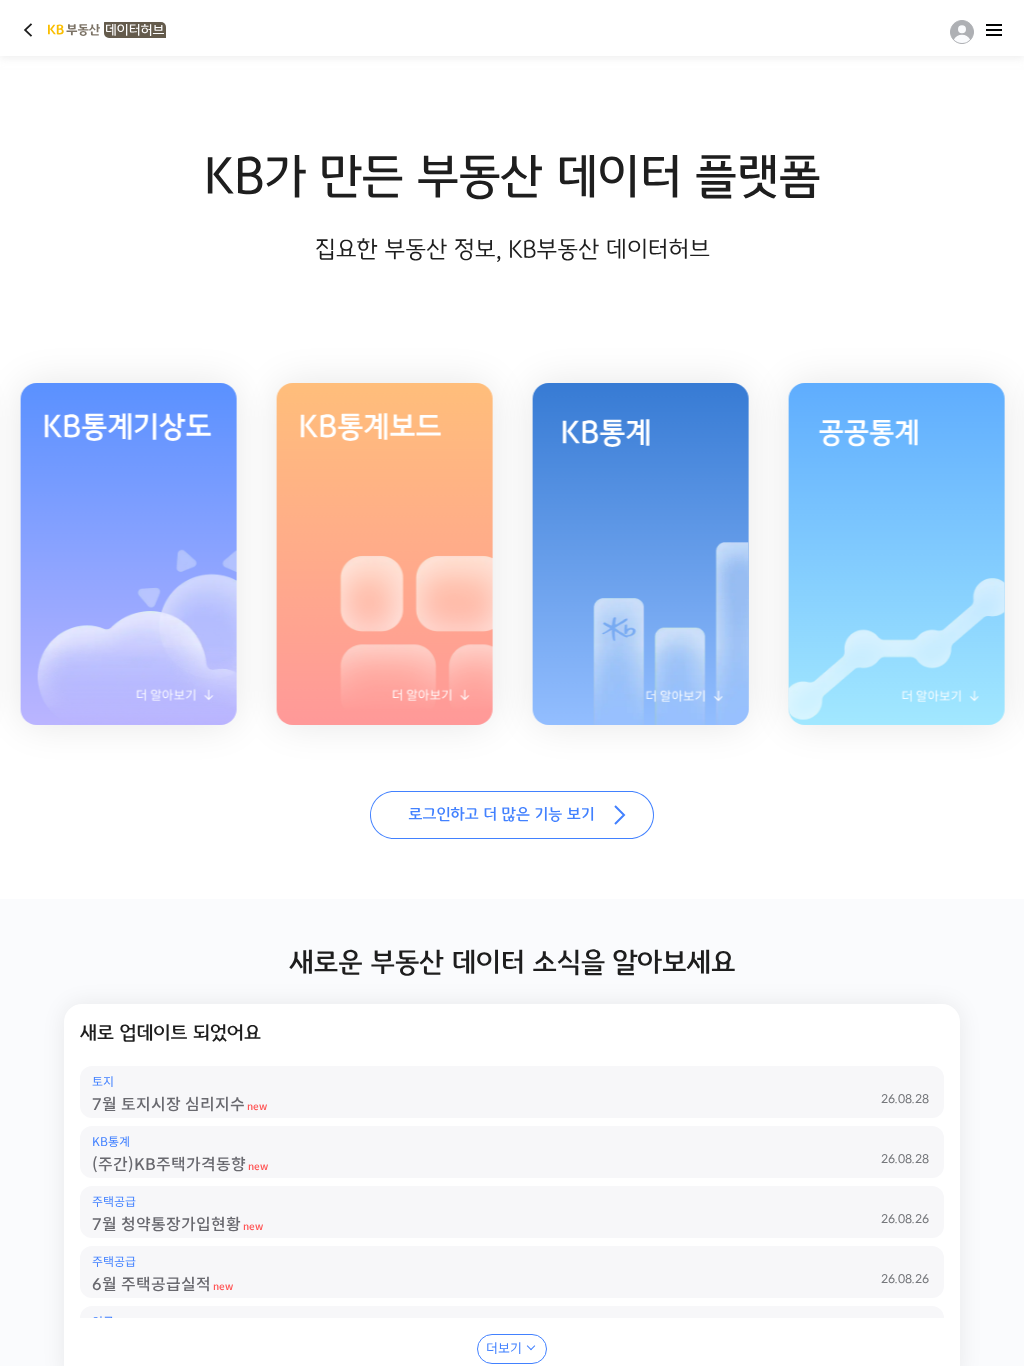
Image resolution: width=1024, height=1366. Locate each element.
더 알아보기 (362, 701)
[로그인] (958, 32)
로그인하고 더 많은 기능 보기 (512, 815)
